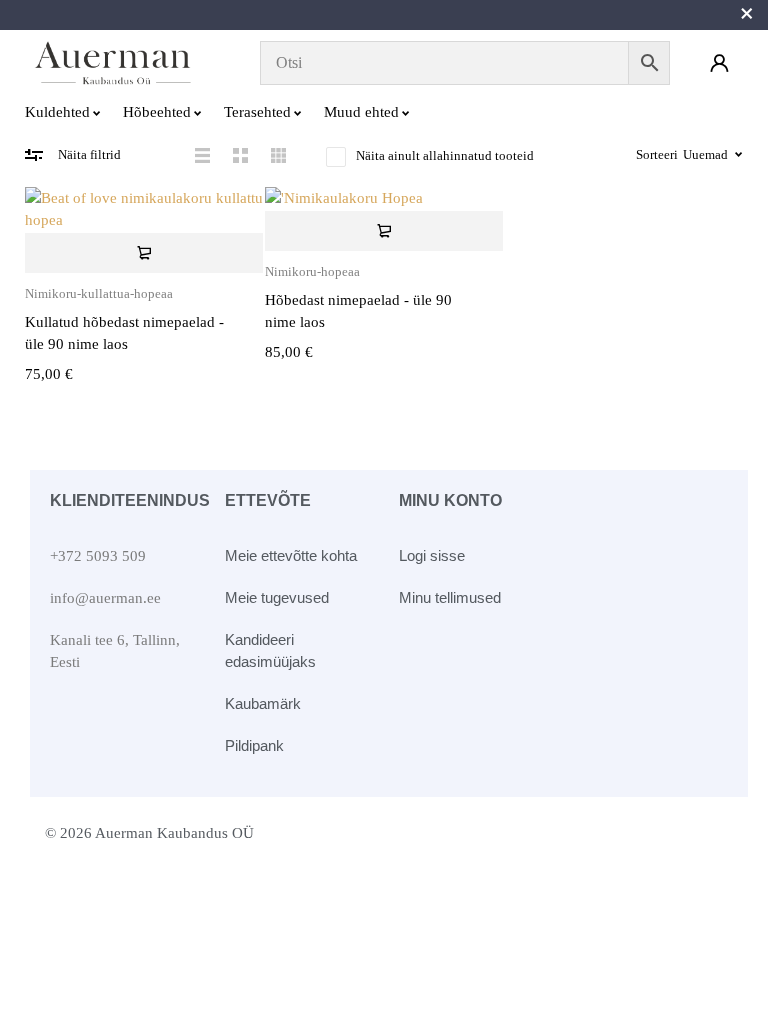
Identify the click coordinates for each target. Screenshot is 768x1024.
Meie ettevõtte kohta (291, 555)
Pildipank (254, 745)
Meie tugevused (277, 597)
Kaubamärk (263, 703)
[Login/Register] (719, 63)
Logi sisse (432, 555)
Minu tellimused (450, 597)
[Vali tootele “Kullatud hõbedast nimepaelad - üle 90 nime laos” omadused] (144, 253)
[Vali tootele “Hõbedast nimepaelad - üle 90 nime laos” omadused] (384, 231)
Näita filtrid (89, 154)
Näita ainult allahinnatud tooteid (445, 155)
